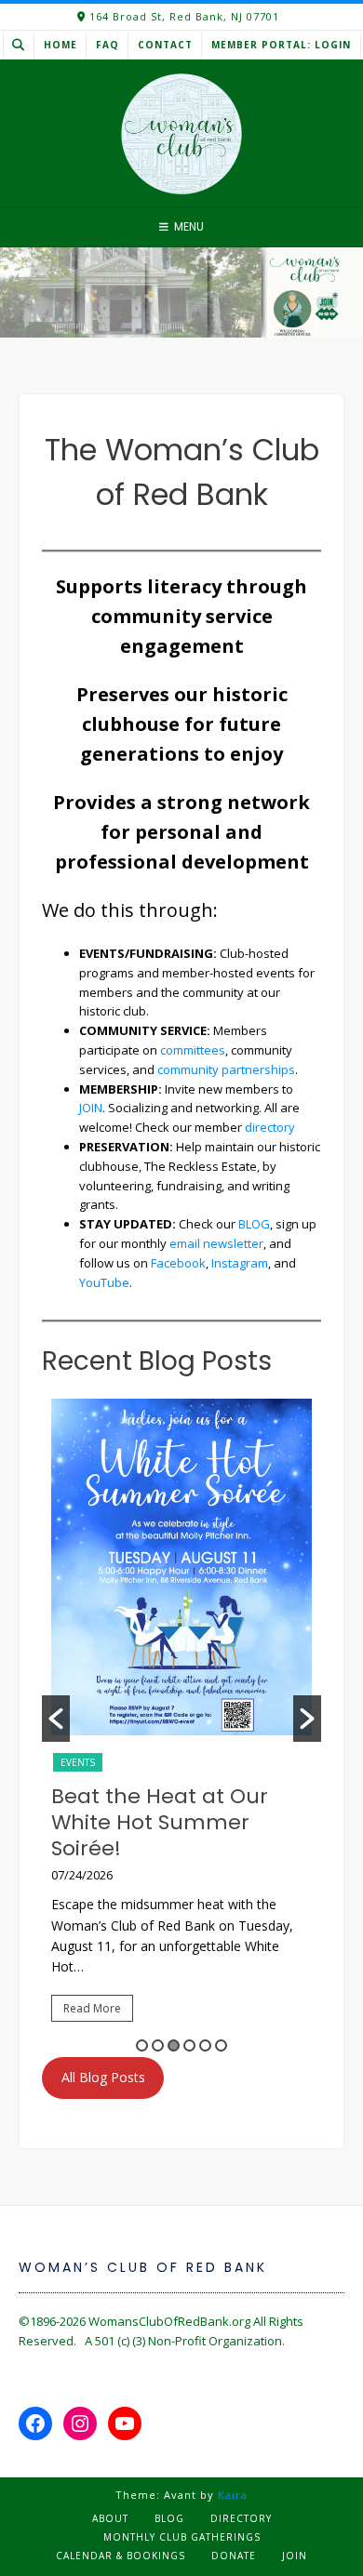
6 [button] (221, 2045)
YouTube (104, 1282)
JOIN (91, 1108)
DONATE (234, 2556)
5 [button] (205, 2045)
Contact (165, 45)
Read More (92, 2008)
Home (60, 45)
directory (270, 1127)
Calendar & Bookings (121, 2556)
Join (295, 2556)
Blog (169, 2518)
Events (78, 1762)
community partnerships (226, 1069)
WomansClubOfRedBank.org (169, 2321)
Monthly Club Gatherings (182, 2537)
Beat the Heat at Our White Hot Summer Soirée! (160, 1822)
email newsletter (216, 1243)
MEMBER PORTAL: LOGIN (281, 45)
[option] (181, 1719)
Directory (241, 2518)
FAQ (108, 45)
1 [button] (142, 2045)
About (110, 2518)
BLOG (254, 1224)
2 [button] (158, 2045)
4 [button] (189, 2045)
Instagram (240, 1263)
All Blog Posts (103, 2077)
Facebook (178, 1263)
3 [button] (174, 2045)
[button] (56, 1719)
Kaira (233, 2495)
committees (193, 1050)
